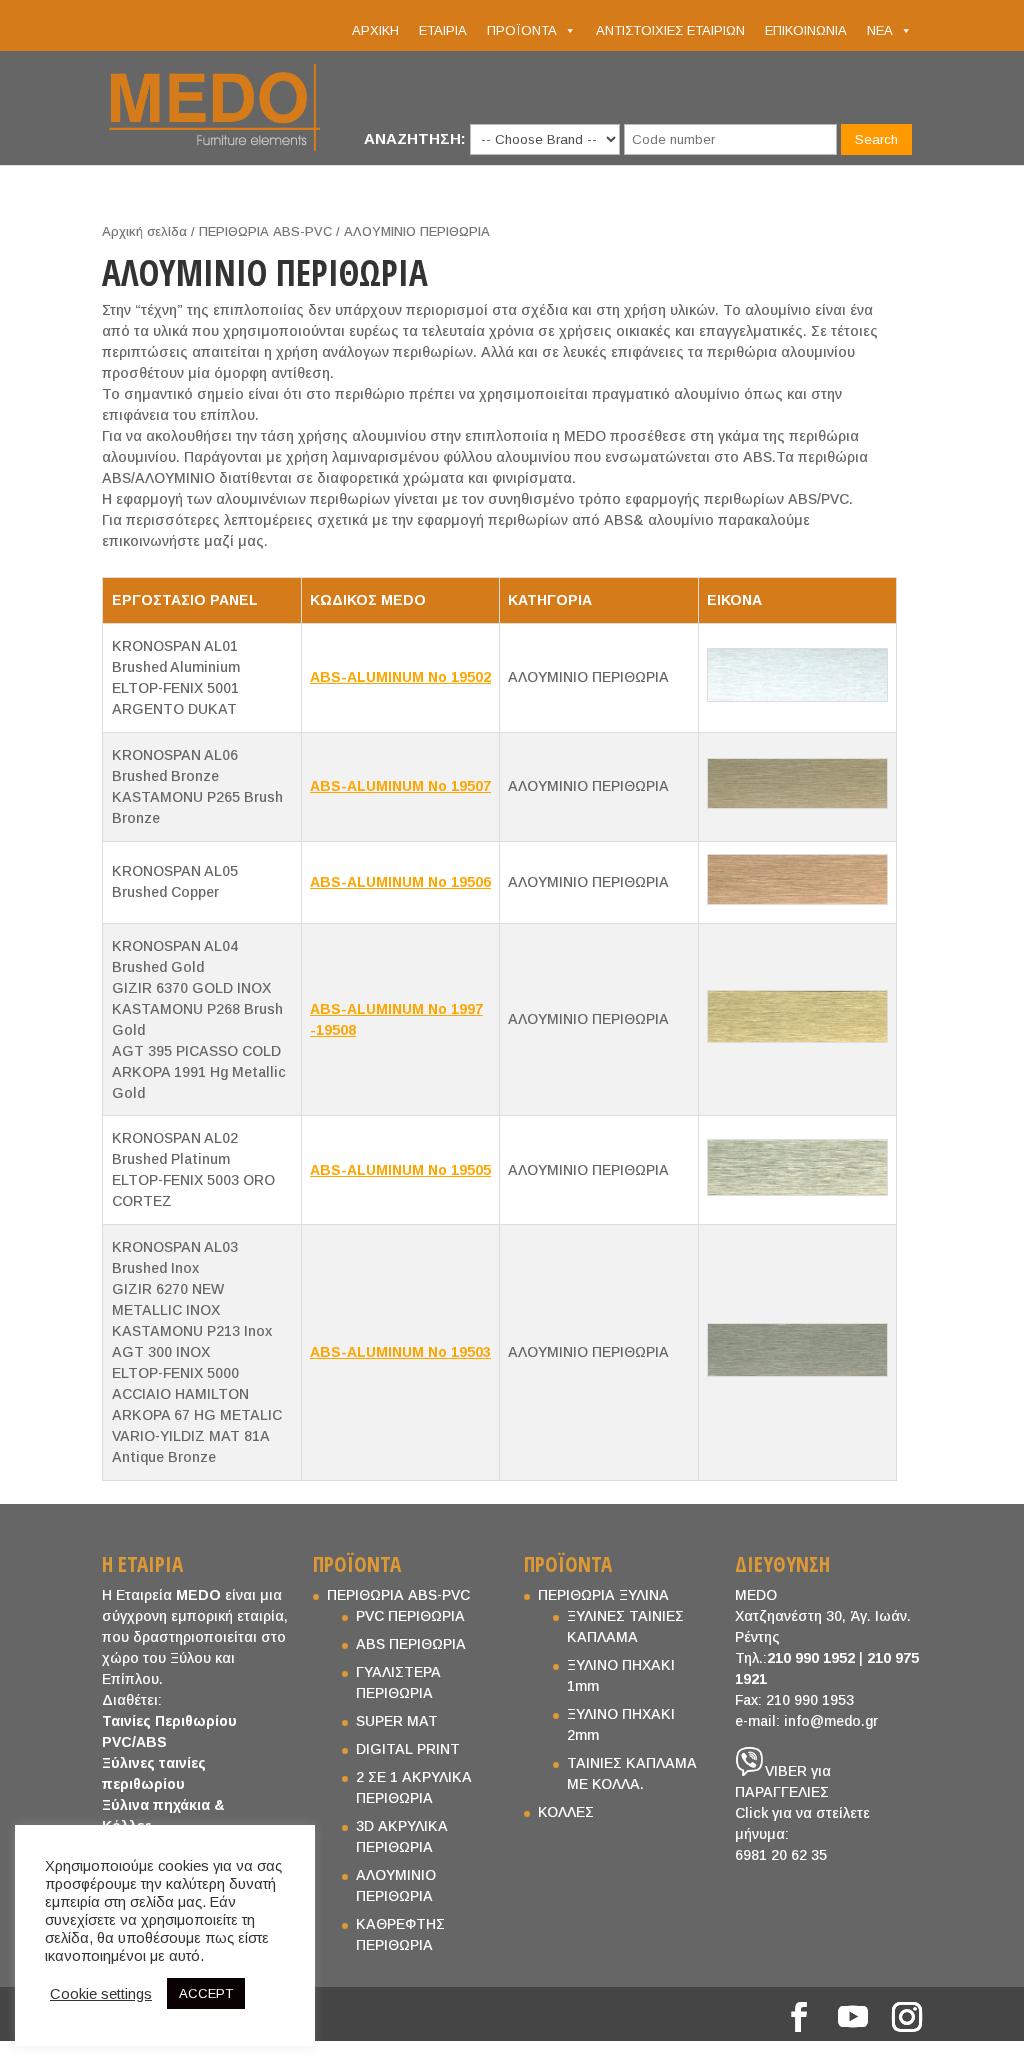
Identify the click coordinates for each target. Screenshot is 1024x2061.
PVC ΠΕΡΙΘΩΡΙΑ (410, 1616)
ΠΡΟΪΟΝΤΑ (522, 30)
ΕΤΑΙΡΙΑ (443, 30)
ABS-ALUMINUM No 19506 (400, 882)
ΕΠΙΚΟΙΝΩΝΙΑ (806, 30)
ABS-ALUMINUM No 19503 (400, 1352)
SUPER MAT (397, 1721)
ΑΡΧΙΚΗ (375, 30)
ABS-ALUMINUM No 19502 (400, 677)
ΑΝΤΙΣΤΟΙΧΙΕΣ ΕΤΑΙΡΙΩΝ (670, 30)
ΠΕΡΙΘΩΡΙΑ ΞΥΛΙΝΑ (603, 1595)
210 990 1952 (811, 1658)
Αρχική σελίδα (144, 231)
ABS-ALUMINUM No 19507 (400, 786)
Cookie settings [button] (101, 1994)
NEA (880, 30)
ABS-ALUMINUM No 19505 (400, 1170)
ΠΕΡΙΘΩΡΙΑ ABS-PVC (265, 231)
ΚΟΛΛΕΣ (566, 1812)
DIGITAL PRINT (408, 1749)
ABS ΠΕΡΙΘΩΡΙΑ (411, 1644)
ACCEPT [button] (206, 1993)
